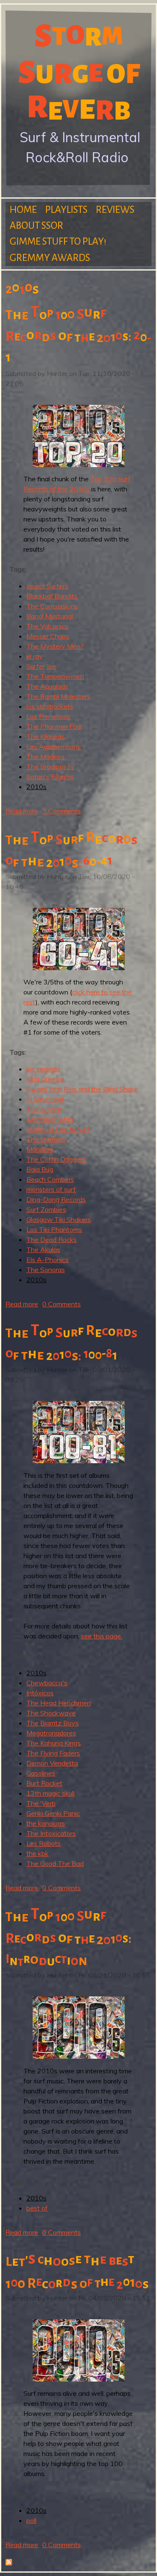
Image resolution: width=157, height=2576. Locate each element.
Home (23, 210)
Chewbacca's (47, 1683)
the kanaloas (46, 1823)
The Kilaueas (46, 736)
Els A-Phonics (48, 1260)
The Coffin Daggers (56, 1159)
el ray (35, 656)
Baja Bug (40, 1169)
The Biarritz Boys (53, 1723)
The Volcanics (47, 626)
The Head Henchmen (59, 1703)
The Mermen (46, 1139)
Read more (22, 811)
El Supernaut (45, 1099)
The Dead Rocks (51, 1239)
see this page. (102, 1636)
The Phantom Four (54, 726)
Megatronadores (51, 1733)
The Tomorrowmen (55, 676)
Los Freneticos (48, 716)
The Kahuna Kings (54, 1743)
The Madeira (45, 756)
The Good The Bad (55, 1863)
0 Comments (62, 1304)
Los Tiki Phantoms (54, 1229)
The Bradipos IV (50, 767)
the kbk (37, 1853)
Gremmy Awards (50, 258)
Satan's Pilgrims (50, 777)
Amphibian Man (50, 1119)
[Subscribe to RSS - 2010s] (9, 2563)
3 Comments (62, 811)
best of (37, 2208)
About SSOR (36, 226)
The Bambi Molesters (58, 696)
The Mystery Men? (55, 646)
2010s (36, 787)
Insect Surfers (47, 586)
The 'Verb (41, 1803)
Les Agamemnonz (54, 746)
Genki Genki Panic (53, 1813)
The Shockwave (51, 1713)
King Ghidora (45, 1079)
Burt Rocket (44, 1783)
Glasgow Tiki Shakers (59, 1219)
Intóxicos (40, 1693)
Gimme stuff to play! (58, 241)
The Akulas (43, 1250)
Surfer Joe (41, 666)
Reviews (115, 210)
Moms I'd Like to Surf (58, 1129)
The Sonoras (46, 1270)
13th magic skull (50, 1793)
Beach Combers (50, 1179)
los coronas (43, 1069)
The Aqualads (47, 686)
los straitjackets (50, 706)
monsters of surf (51, 1189)
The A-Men (44, 1109)
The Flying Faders (53, 1753)
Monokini (40, 1149)
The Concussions (52, 606)
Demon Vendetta (52, 1763)
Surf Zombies (46, 1209)
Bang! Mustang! (50, 616)
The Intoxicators (51, 1833)
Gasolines (41, 1773)
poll (31, 2520)
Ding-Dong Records (56, 1199)
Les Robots (44, 1843)
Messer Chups (48, 636)
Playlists (66, 210)
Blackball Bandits (52, 596)
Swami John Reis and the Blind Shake (82, 1089)
